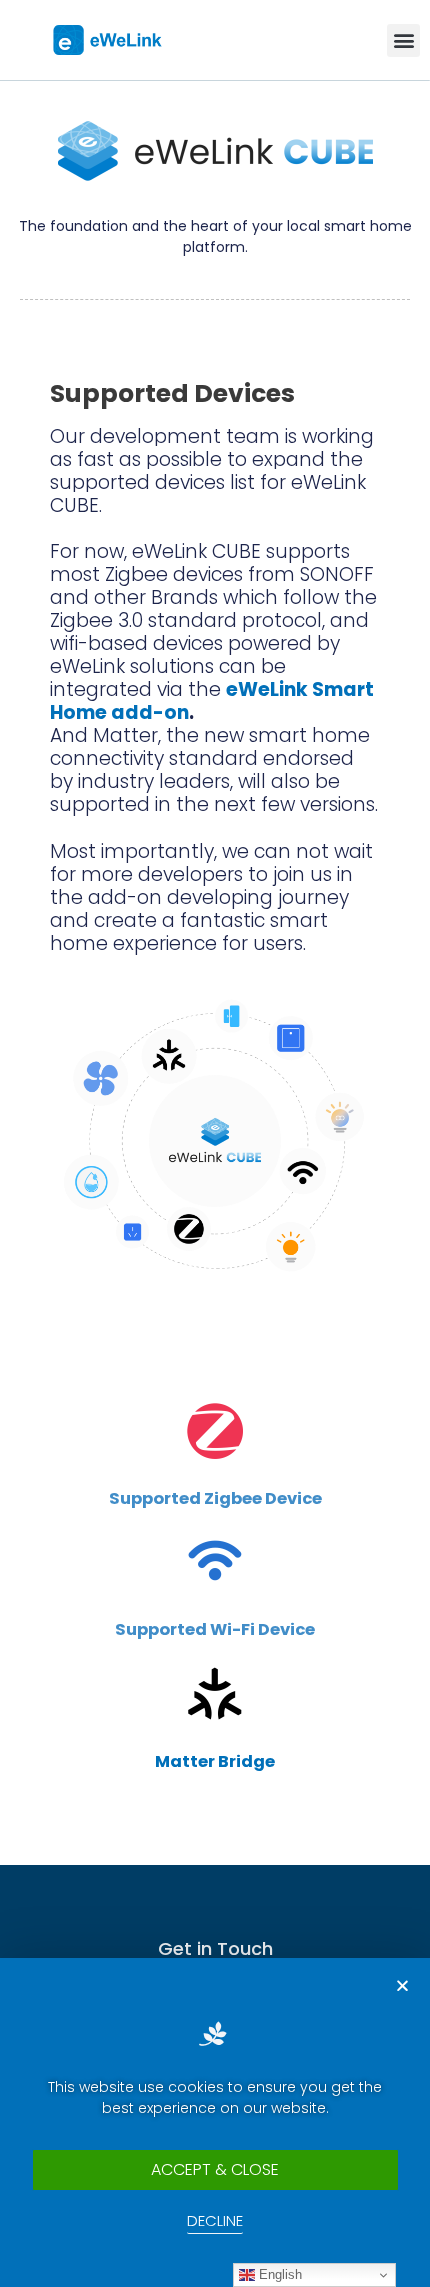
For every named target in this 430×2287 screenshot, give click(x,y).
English (278, 2274)
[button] (403, 40)
